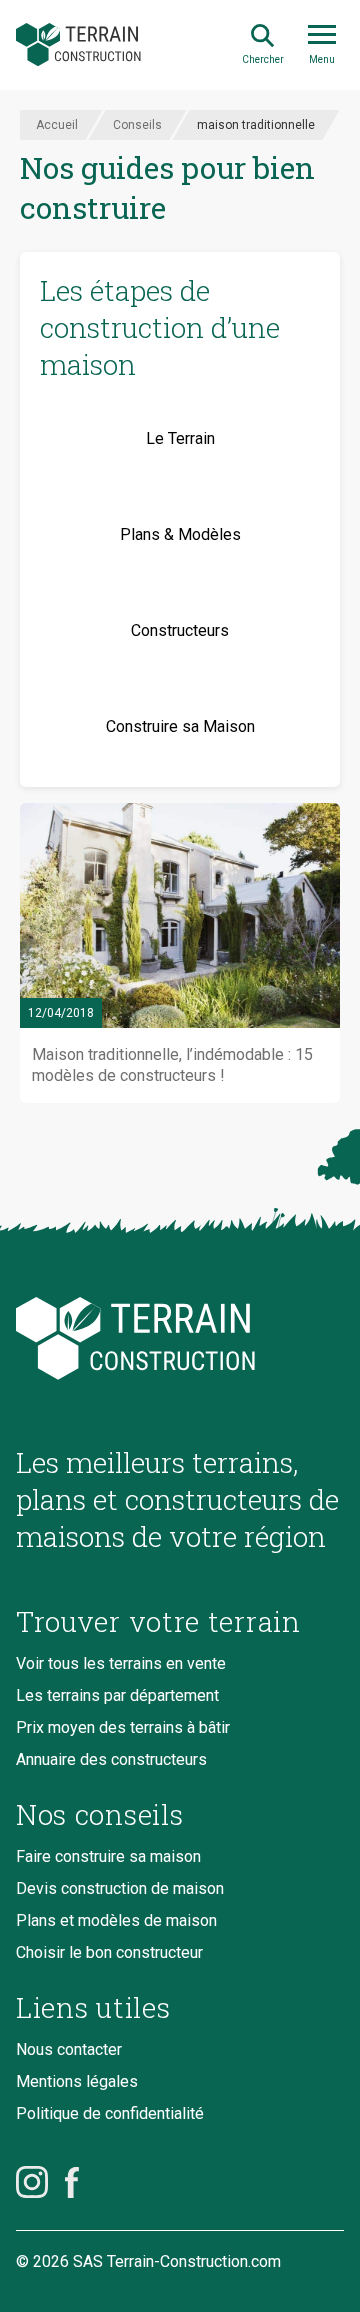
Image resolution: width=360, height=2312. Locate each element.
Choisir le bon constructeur (109, 1952)
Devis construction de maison (120, 1888)
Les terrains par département (117, 1695)
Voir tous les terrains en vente (121, 1663)
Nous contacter (69, 2049)
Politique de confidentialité (110, 2113)
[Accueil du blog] (180, 1338)
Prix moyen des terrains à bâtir (123, 1727)
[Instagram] (32, 2182)
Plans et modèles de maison (116, 1920)
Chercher (263, 59)
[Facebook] (72, 2182)
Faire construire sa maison (108, 1856)
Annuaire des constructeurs (111, 1759)
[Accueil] (78, 45)
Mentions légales (77, 2081)
